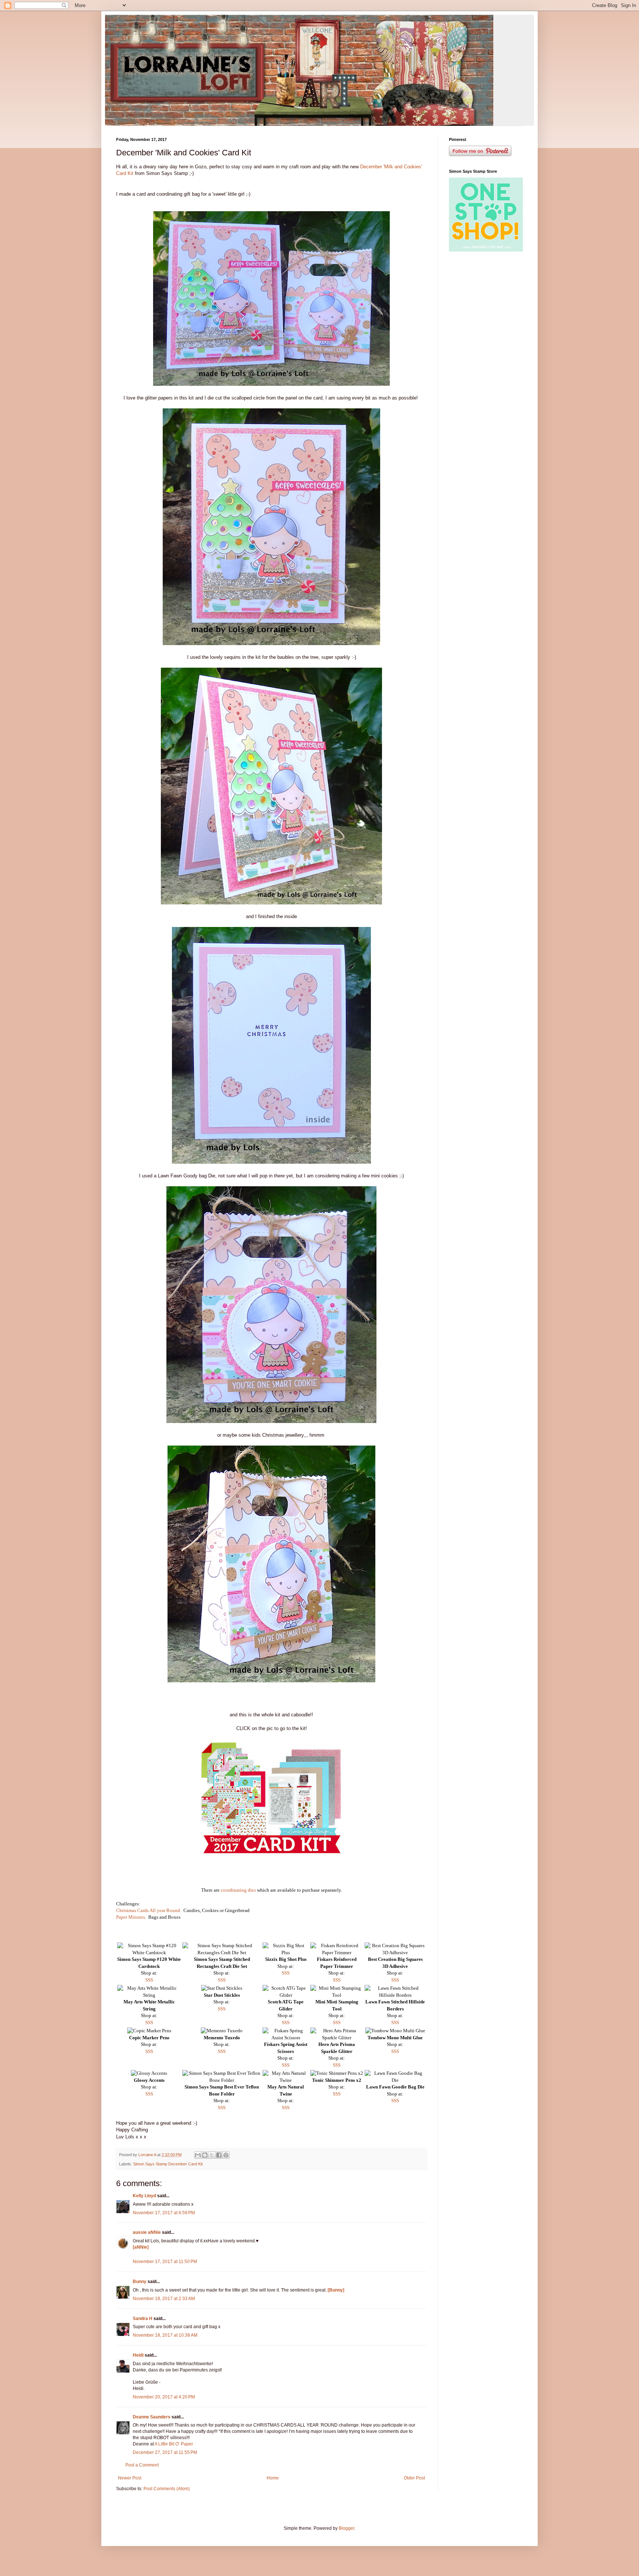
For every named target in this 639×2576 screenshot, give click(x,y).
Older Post (414, 2478)
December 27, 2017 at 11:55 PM (165, 2452)
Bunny (140, 2282)
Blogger (346, 2528)
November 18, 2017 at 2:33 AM (164, 2299)
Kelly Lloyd (144, 2196)
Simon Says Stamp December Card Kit (168, 2164)
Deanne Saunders (152, 2417)
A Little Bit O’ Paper (174, 2444)
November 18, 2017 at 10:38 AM (165, 2335)
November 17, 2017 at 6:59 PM (164, 2213)
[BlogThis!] (205, 2155)
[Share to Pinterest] (226, 2155)
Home (273, 2478)
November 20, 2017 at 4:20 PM (164, 2397)
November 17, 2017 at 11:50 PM (165, 2262)
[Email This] (198, 2155)
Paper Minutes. (131, 1917)
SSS (149, 1980)
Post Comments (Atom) (167, 2489)
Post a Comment (142, 2465)
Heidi (138, 2355)
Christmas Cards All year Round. (149, 1910)
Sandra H (143, 2319)
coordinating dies (238, 1890)
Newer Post (130, 2478)
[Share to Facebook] (219, 2155)
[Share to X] (212, 2155)
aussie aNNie (147, 2232)
